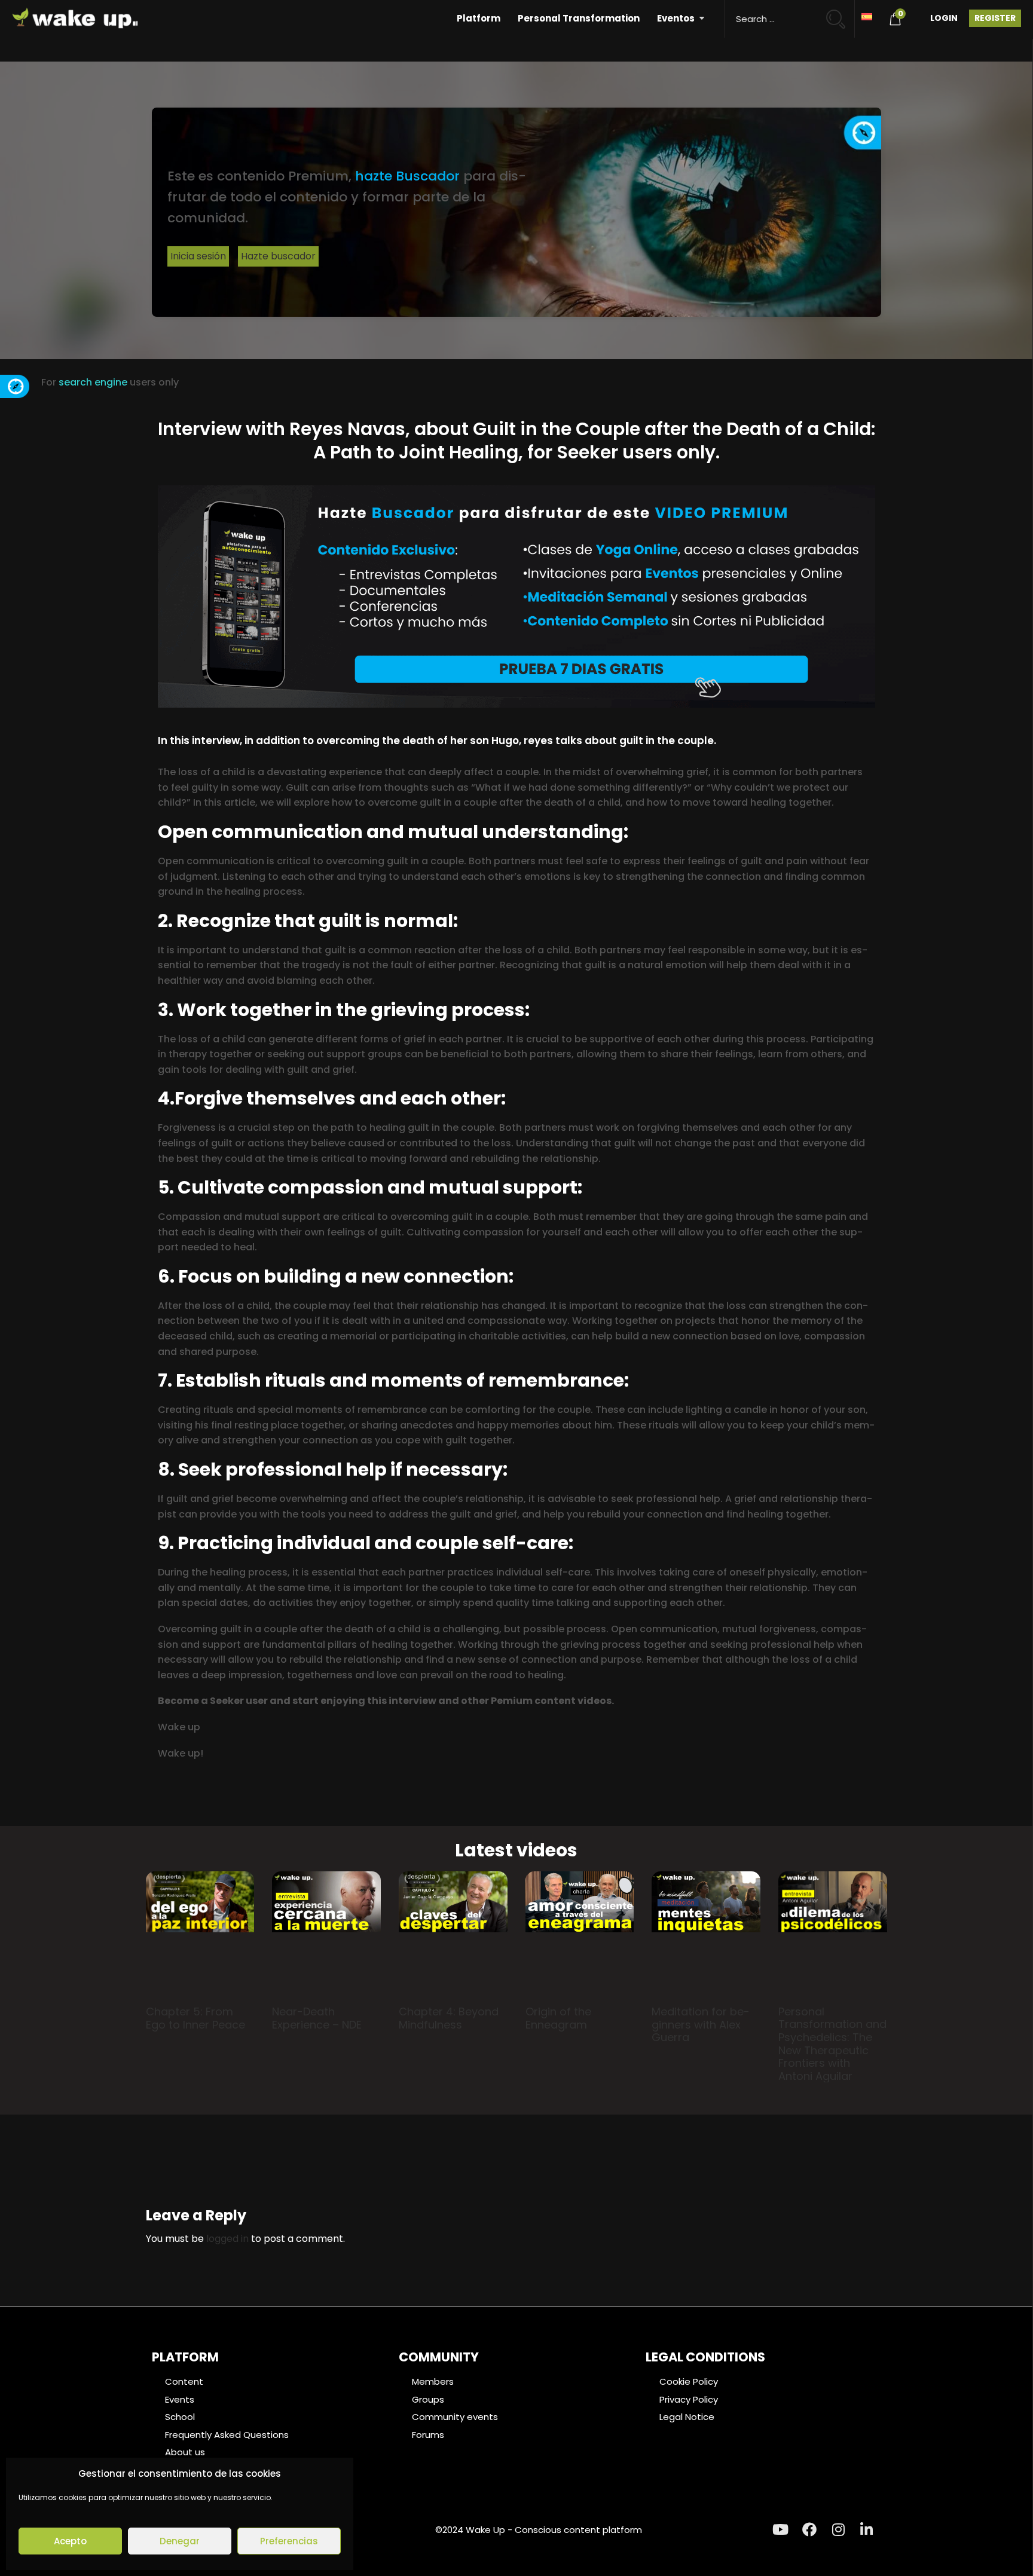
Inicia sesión (198, 256)
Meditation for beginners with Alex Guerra (701, 2024)
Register (995, 18)
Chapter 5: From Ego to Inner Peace (195, 2018)
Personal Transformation (579, 18)
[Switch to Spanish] (867, 16)
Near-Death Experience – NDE (317, 2018)
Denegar (180, 2541)
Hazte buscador (278, 256)
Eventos (676, 18)
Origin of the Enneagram (558, 2018)
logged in (227, 2239)
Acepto (70, 2541)
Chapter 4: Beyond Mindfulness (449, 2018)
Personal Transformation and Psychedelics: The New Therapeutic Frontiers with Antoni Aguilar (832, 2044)
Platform (479, 18)
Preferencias (289, 2541)
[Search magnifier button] (841, 13)
